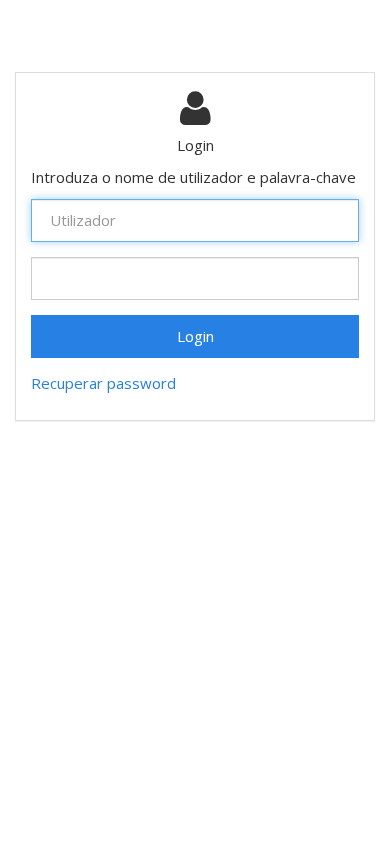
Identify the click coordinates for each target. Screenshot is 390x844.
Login (195, 336)
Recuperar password (103, 383)
